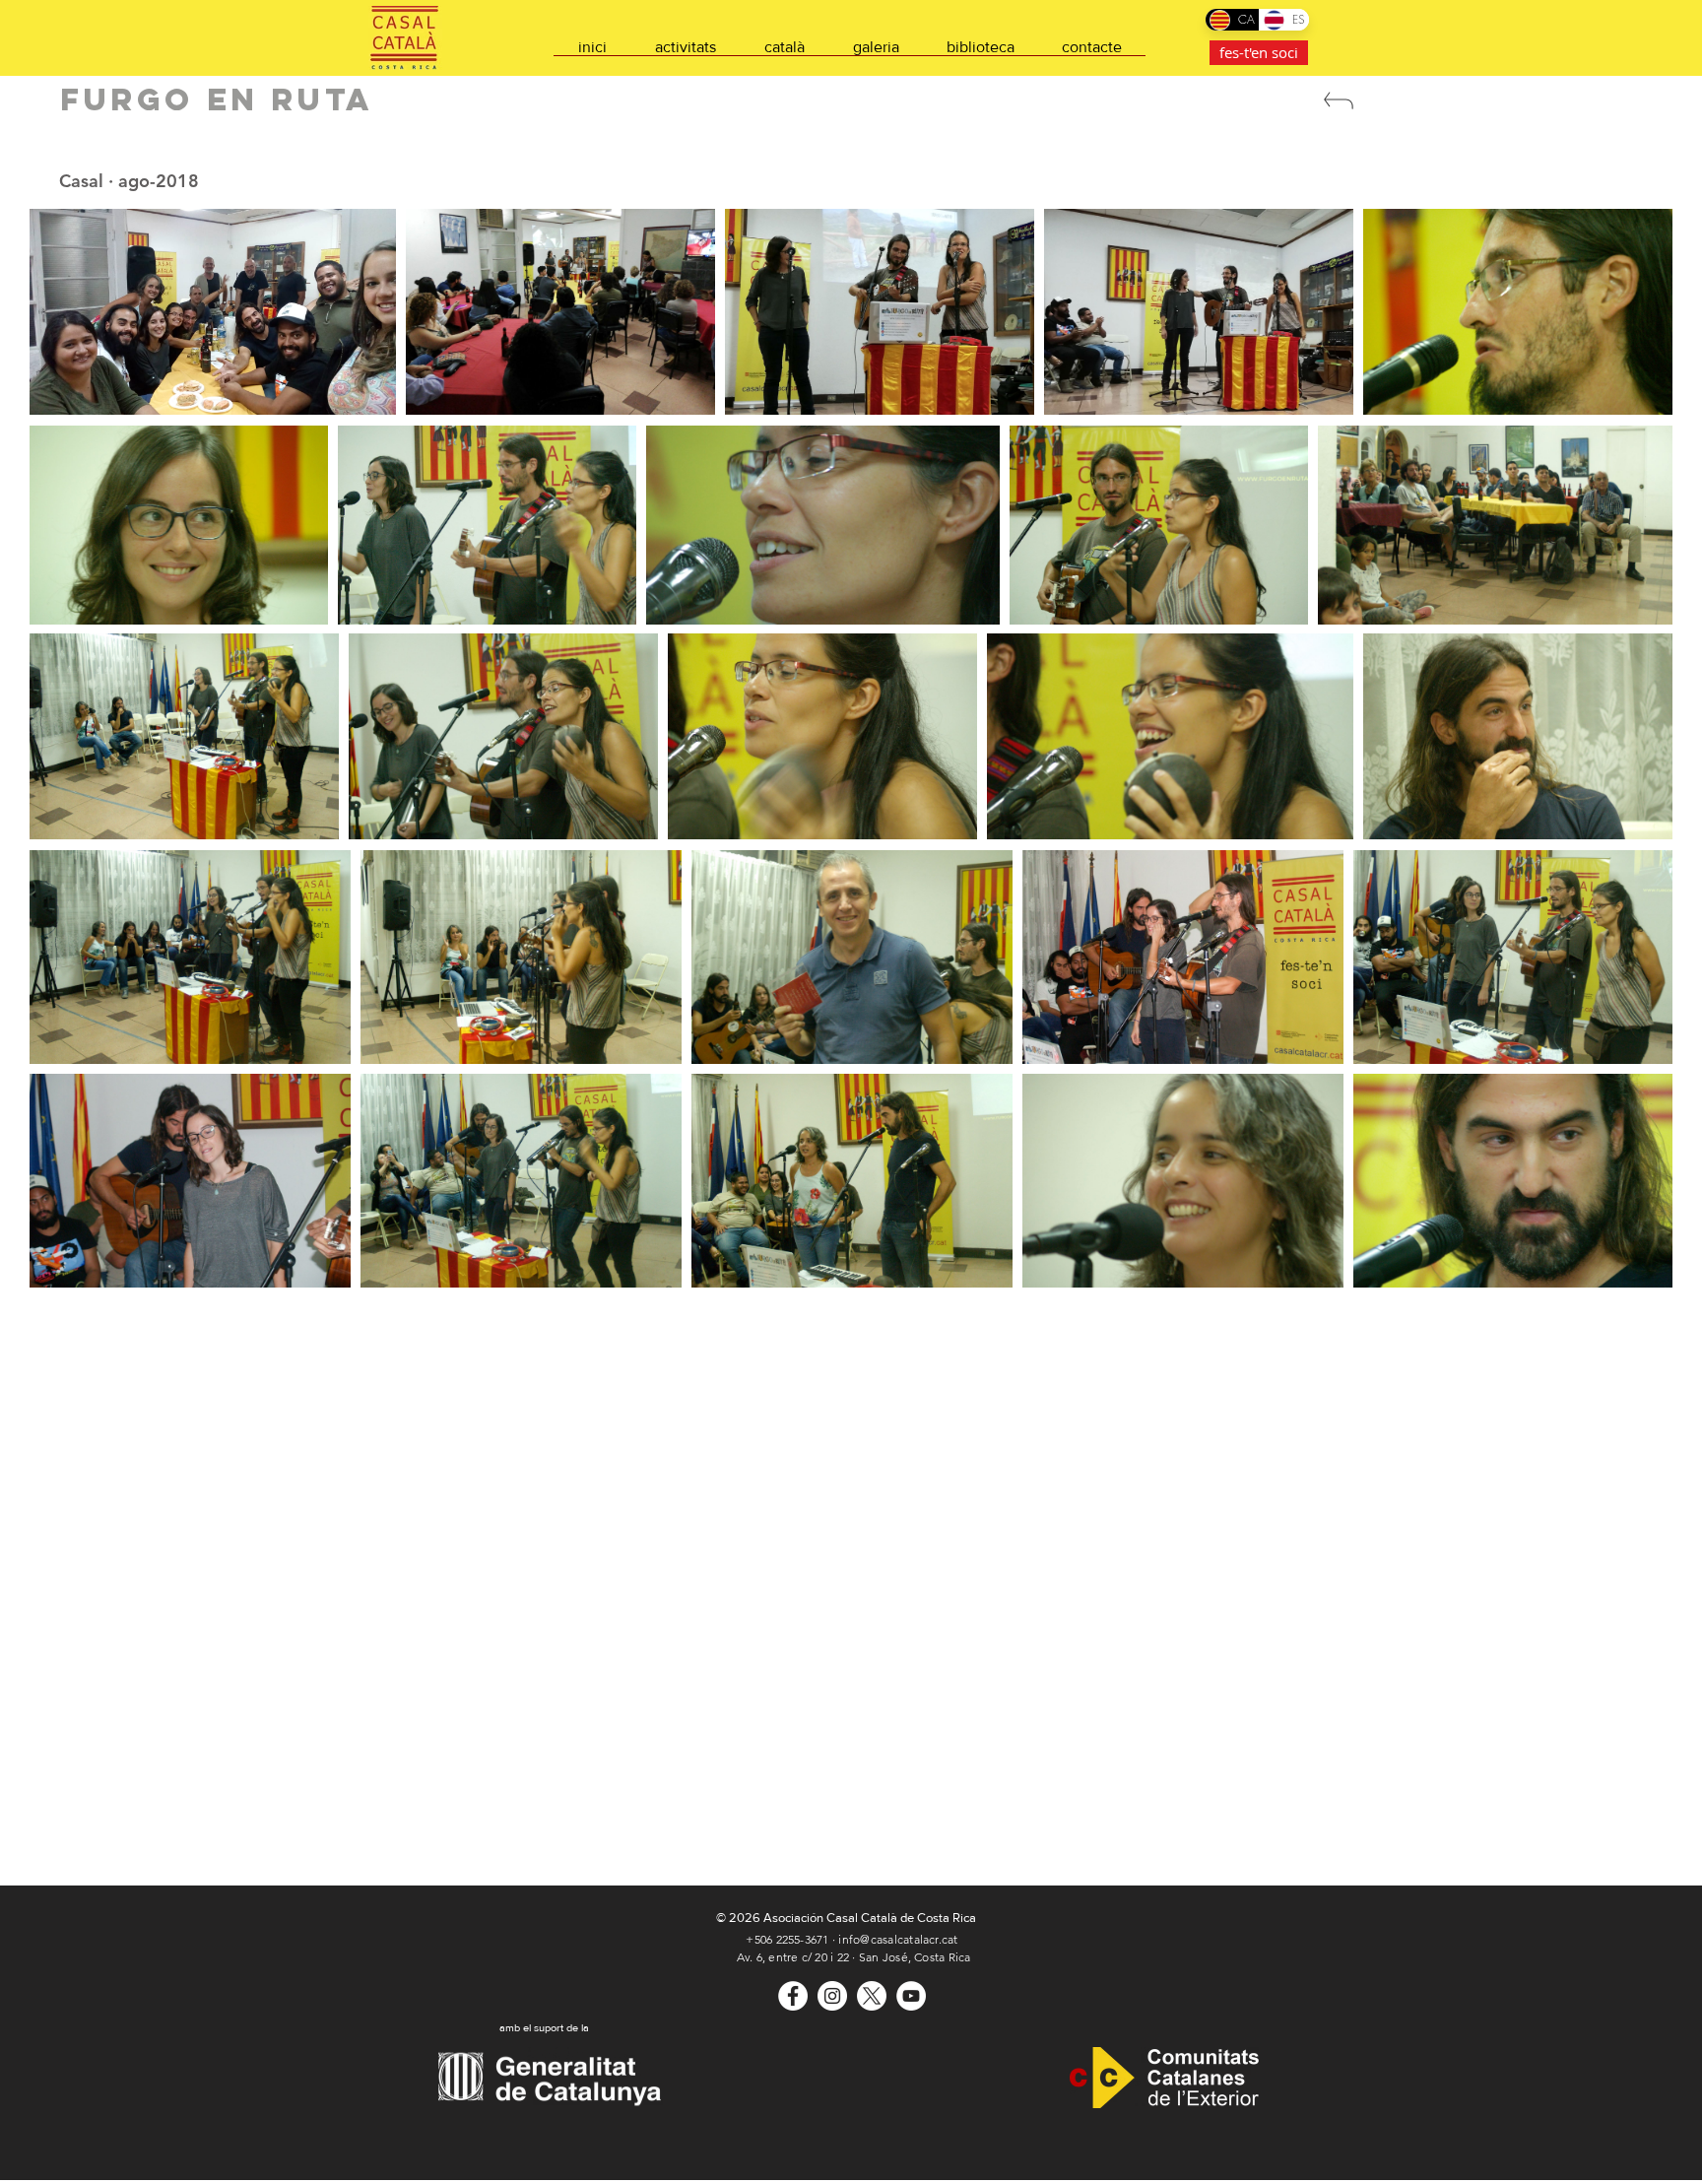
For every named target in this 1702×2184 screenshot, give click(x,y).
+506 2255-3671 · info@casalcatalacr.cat (851, 1939)
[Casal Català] (793, 1996)
